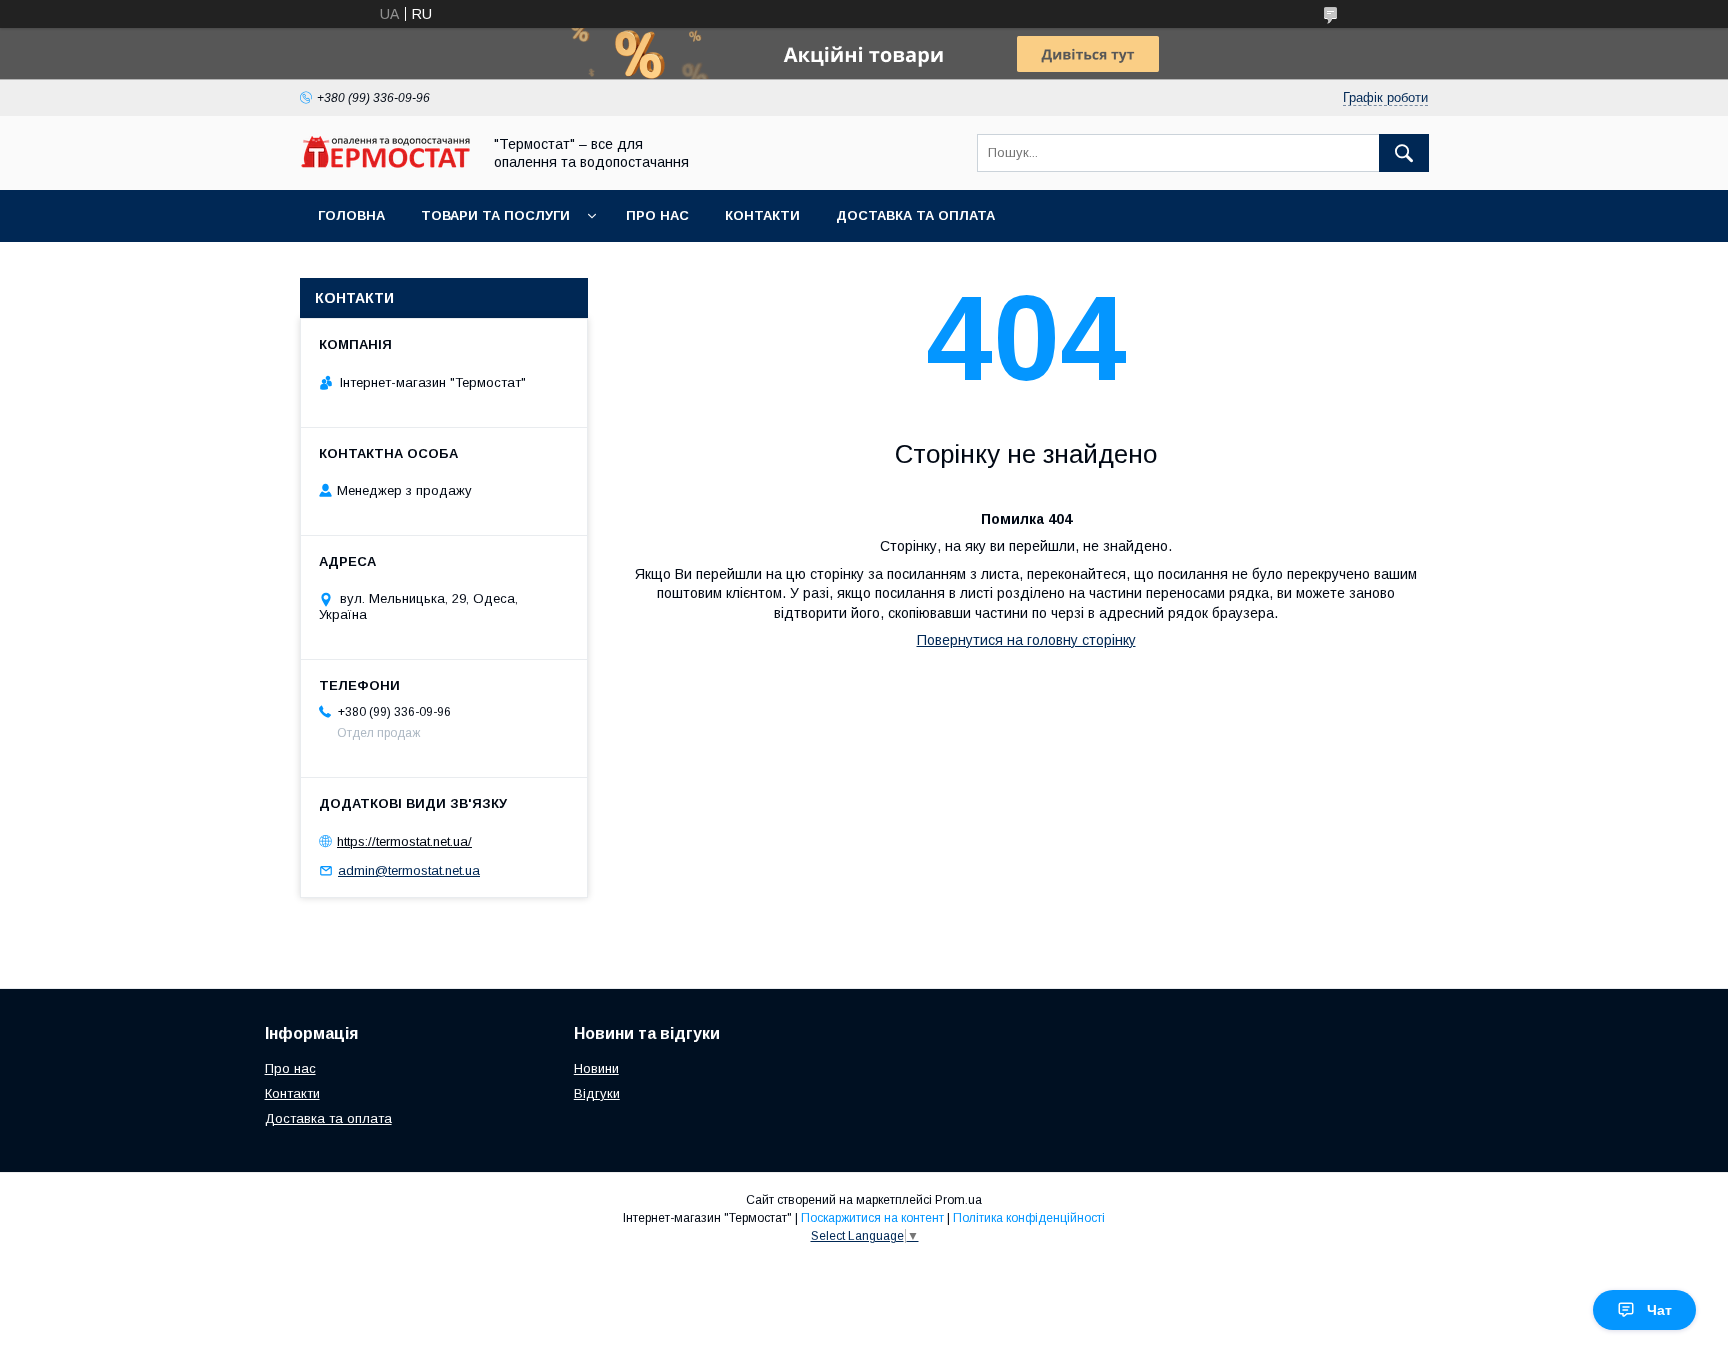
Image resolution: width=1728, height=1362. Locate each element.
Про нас (657, 215)
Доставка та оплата (915, 215)
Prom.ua (958, 1200)
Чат (1659, 1310)
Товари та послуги (495, 215)
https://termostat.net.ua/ (404, 841)
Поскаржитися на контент (872, 1218)
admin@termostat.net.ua (409, 870)
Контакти (762, 215)
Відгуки (597, 1093)
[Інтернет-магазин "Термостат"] (385, 163)
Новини (596, 1068)
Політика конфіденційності (1029, 1218)
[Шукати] (1404, 153)
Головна (351, 215)
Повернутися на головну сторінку (1026, 640)
